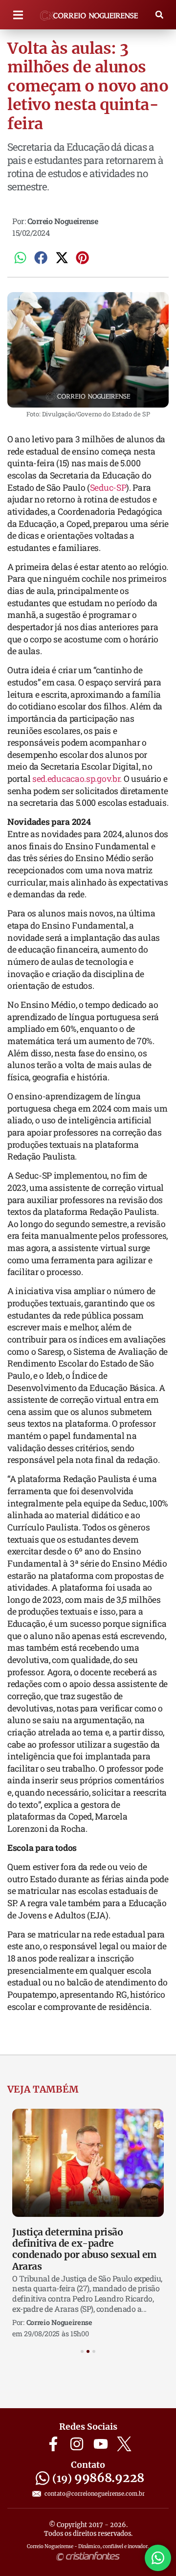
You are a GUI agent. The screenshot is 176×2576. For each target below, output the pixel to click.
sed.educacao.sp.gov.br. (77, 779)
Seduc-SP (108, 488)
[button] (18, 15)
